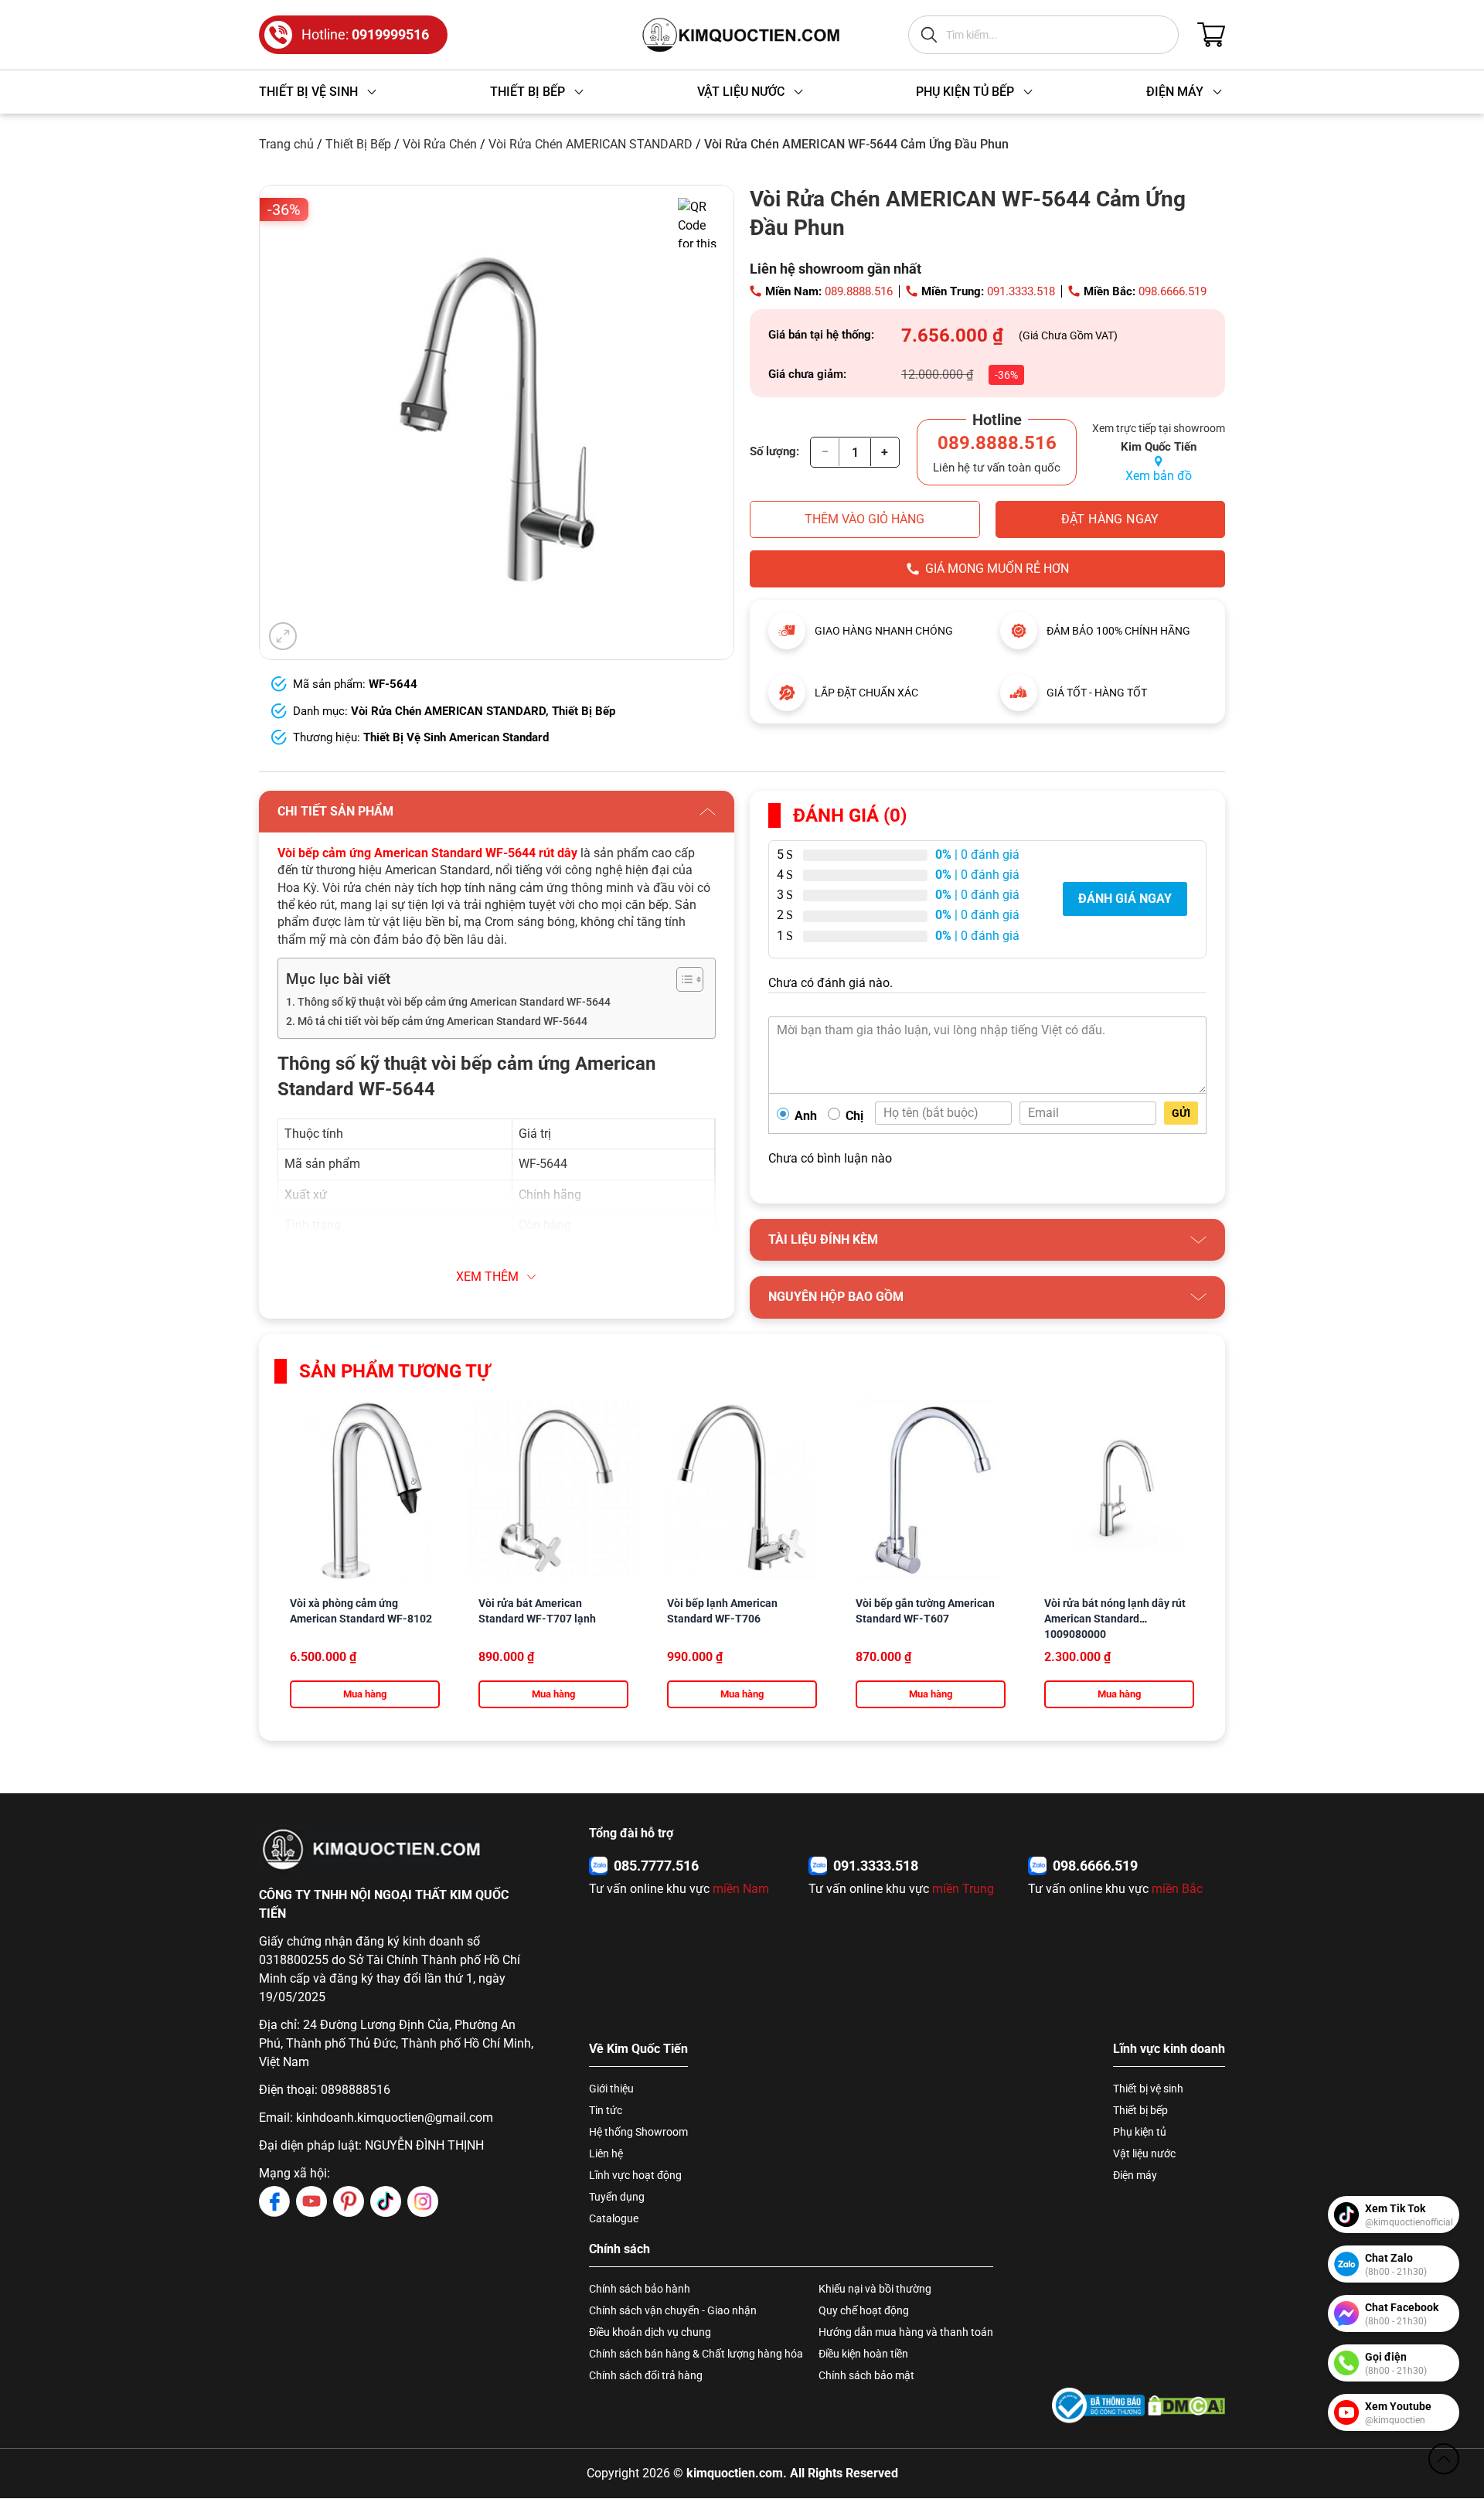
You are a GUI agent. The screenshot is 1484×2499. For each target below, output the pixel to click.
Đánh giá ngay (1125, 899)
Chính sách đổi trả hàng (646, 2375)
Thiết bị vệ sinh (1148, 2089)
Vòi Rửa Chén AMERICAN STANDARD (591, 144)
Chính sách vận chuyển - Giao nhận (673, 2310)
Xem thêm (487, 1277)
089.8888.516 (859, 291)
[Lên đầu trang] (1444, 2459)
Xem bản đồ (1159, 476)
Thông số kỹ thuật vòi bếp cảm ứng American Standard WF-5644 (454, 1002)
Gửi (1181, 1113)
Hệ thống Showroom (638, 2132)
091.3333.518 (1021, 291)
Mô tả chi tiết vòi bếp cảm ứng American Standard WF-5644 (442, 1021)
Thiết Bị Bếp (358, 144)
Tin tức (606, 2110)
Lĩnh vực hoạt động (635, 2175)
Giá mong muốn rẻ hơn (997, 569)
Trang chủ (286, 144)
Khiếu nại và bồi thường (875, 2289)
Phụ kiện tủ (1140, 2132)
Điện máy (1135, 2175)
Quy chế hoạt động (864, 2310)
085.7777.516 (656, 1866)
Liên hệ (606, 2153)
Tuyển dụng (617, 2197)
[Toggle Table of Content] (682, 979)
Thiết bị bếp (1140, 2110)
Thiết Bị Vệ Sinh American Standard (456, 737)
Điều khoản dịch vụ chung (650, 2332)
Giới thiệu (611, 2089)
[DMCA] (1186, 2405)
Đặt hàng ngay (1110, 519)
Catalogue (614, 2218)
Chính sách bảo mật (866, 2375)
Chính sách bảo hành (640, 2289)
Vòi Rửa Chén (440, 144)
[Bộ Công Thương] (1098, 2405)
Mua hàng (365, 1694)
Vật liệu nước (1144, 2153)
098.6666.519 (1173, 291)
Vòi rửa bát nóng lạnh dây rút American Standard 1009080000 (1115, 1619)
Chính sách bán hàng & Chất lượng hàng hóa (696, 2354)
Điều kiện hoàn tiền (863, 2354)
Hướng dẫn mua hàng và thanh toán (906, 2332)
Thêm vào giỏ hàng (865, 519)
